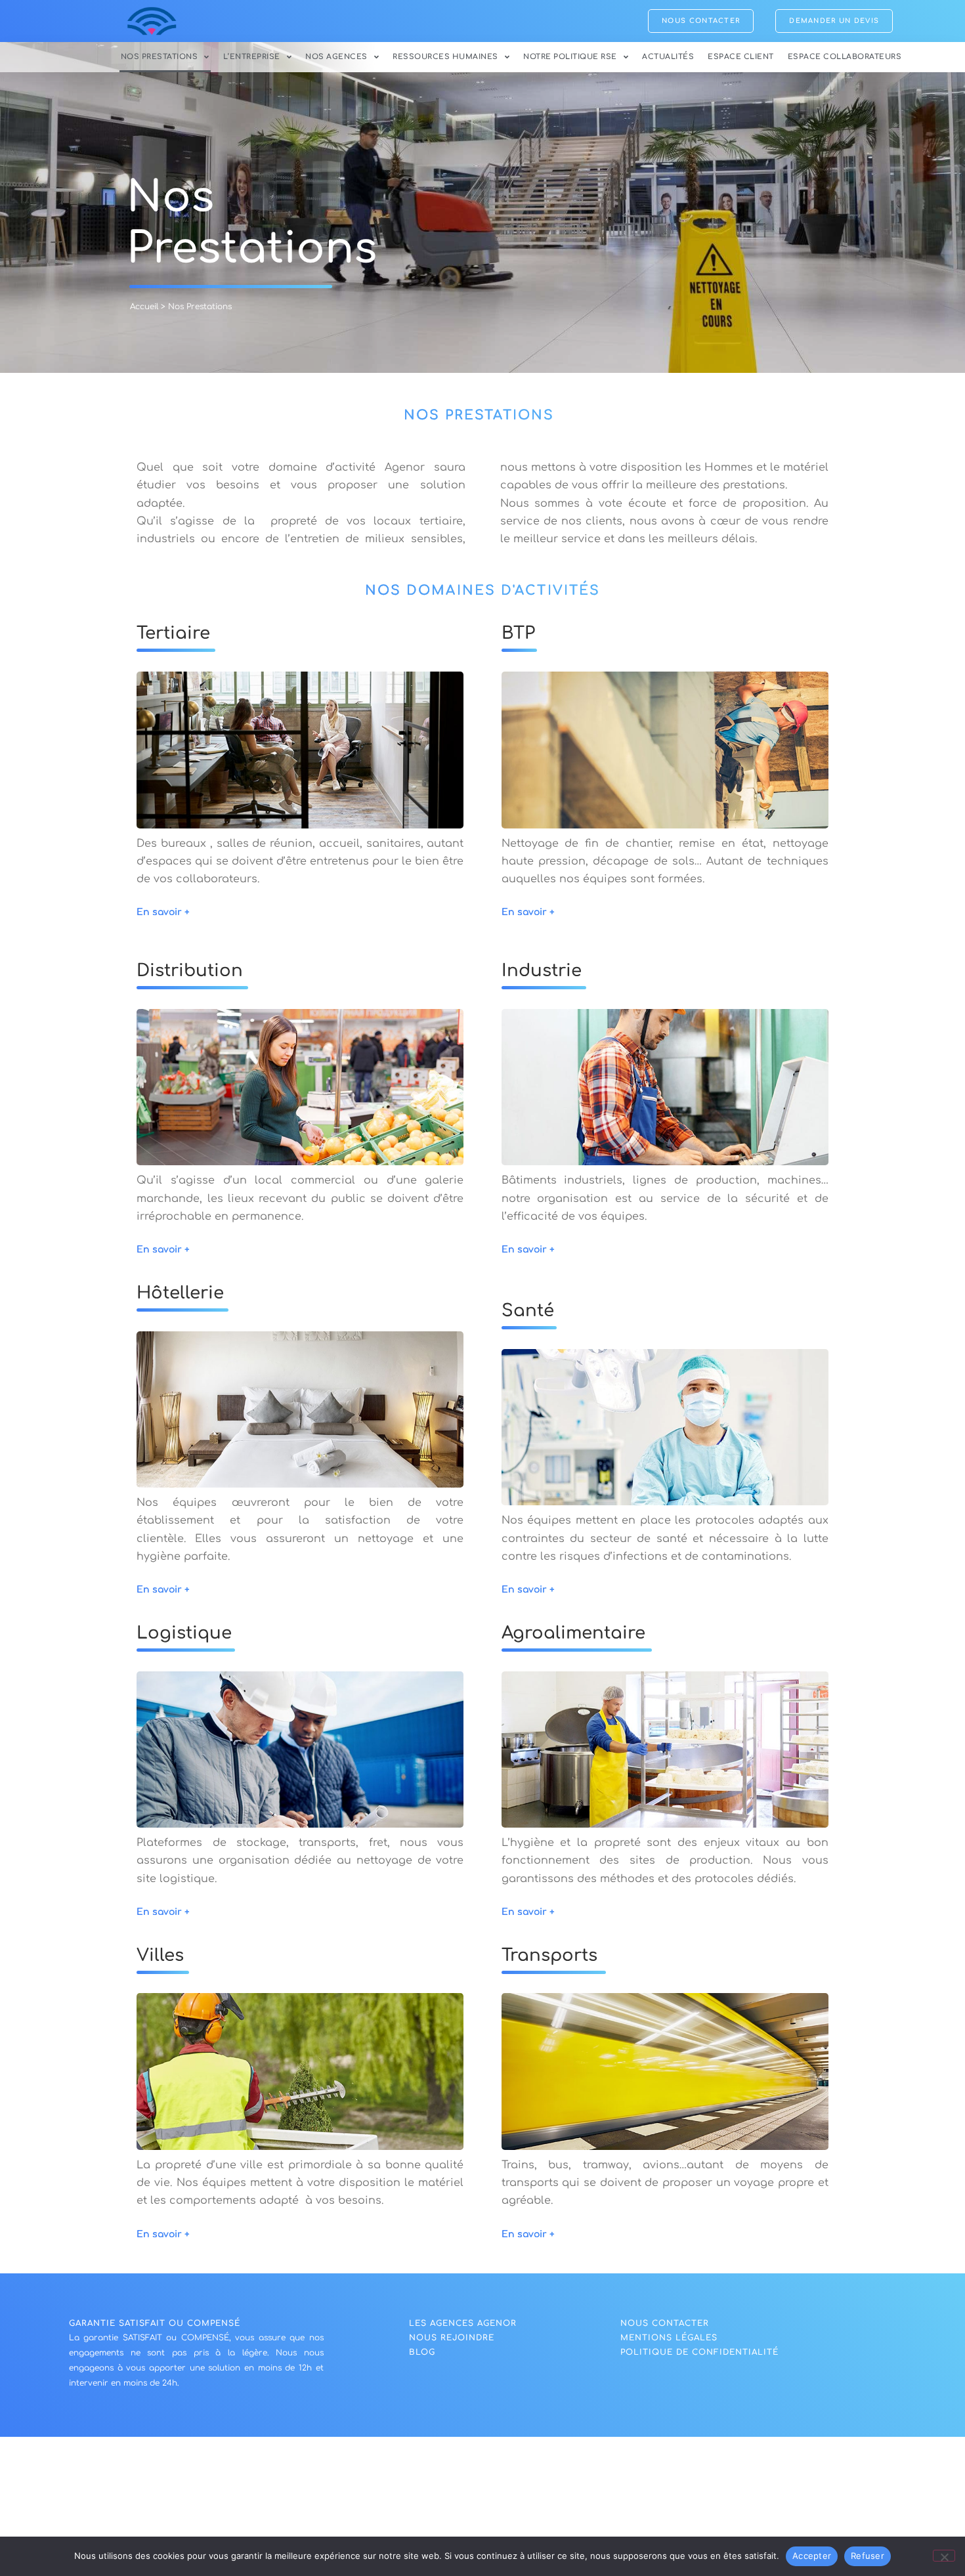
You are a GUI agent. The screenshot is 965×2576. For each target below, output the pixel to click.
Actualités (668, 57)
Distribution (190, 971)
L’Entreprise (252, 57)
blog (422, 2352)
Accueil (144, 307)
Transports (549, 1955)
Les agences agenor (463, 2323)
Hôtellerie (180, 1293)
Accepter (812, 2556)
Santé (528, 1311)
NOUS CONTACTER (665, 2323)
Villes (160, 1955)
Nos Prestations (160, 57)
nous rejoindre (452, 2338)
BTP (518, 633)
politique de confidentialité (699, 2352)
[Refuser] (944, 2556)
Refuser (868, 2556)
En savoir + (163, 912)
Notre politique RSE (570, 57)
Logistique (184, 1633)
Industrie (542, 971)
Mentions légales (669, 2338)
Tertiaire (173, 633)
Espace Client (741, 57)
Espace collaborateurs (845, 57)
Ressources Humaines (445, 57)
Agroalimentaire (573, 1633)
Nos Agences (336, 57)
